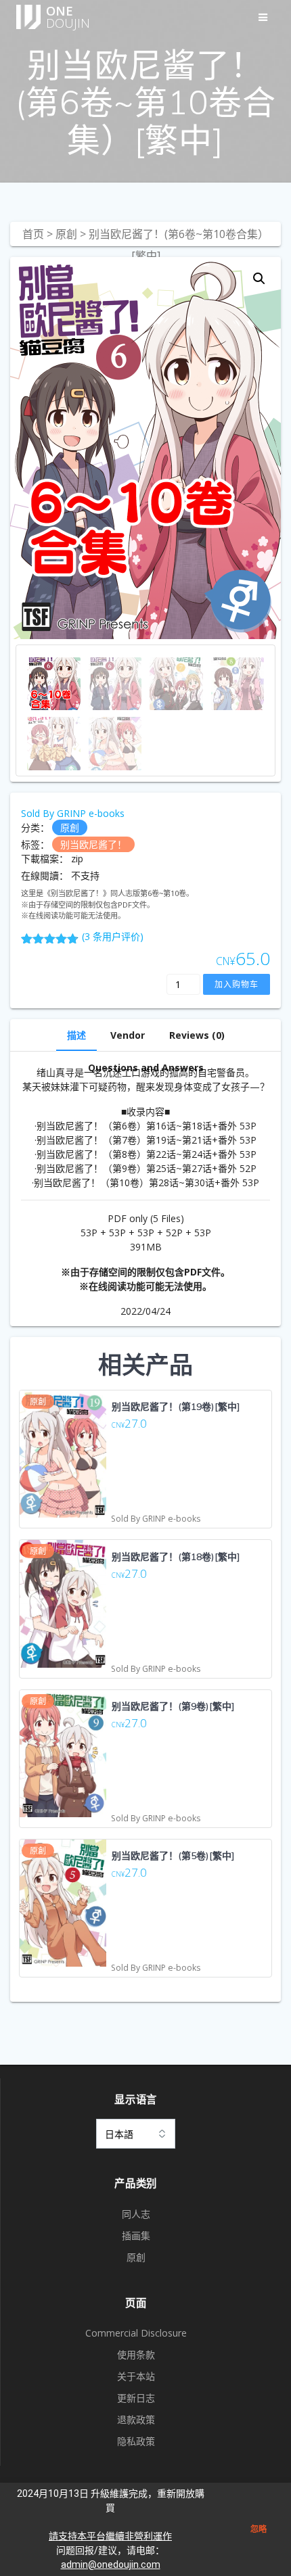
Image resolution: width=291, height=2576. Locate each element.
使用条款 (136, 2355)
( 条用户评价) (113, 936)
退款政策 (136, 2419)
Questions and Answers (146, 1068)
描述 (76, 1035)
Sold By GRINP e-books (73, 813)
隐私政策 (136, 2441)
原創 (66, 234)
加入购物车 (237, 984)
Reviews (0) (197, 1035)
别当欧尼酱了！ (93, 844)
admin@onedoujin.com (111, 2565)
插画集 (136, 2235)
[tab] (76, 1035)
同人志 (136, 2214)
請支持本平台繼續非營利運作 (110, 2536)
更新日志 (136, 2398)
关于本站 (136, 2376)
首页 (33, 234)
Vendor (128, 1035)
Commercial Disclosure (136, 2333)
